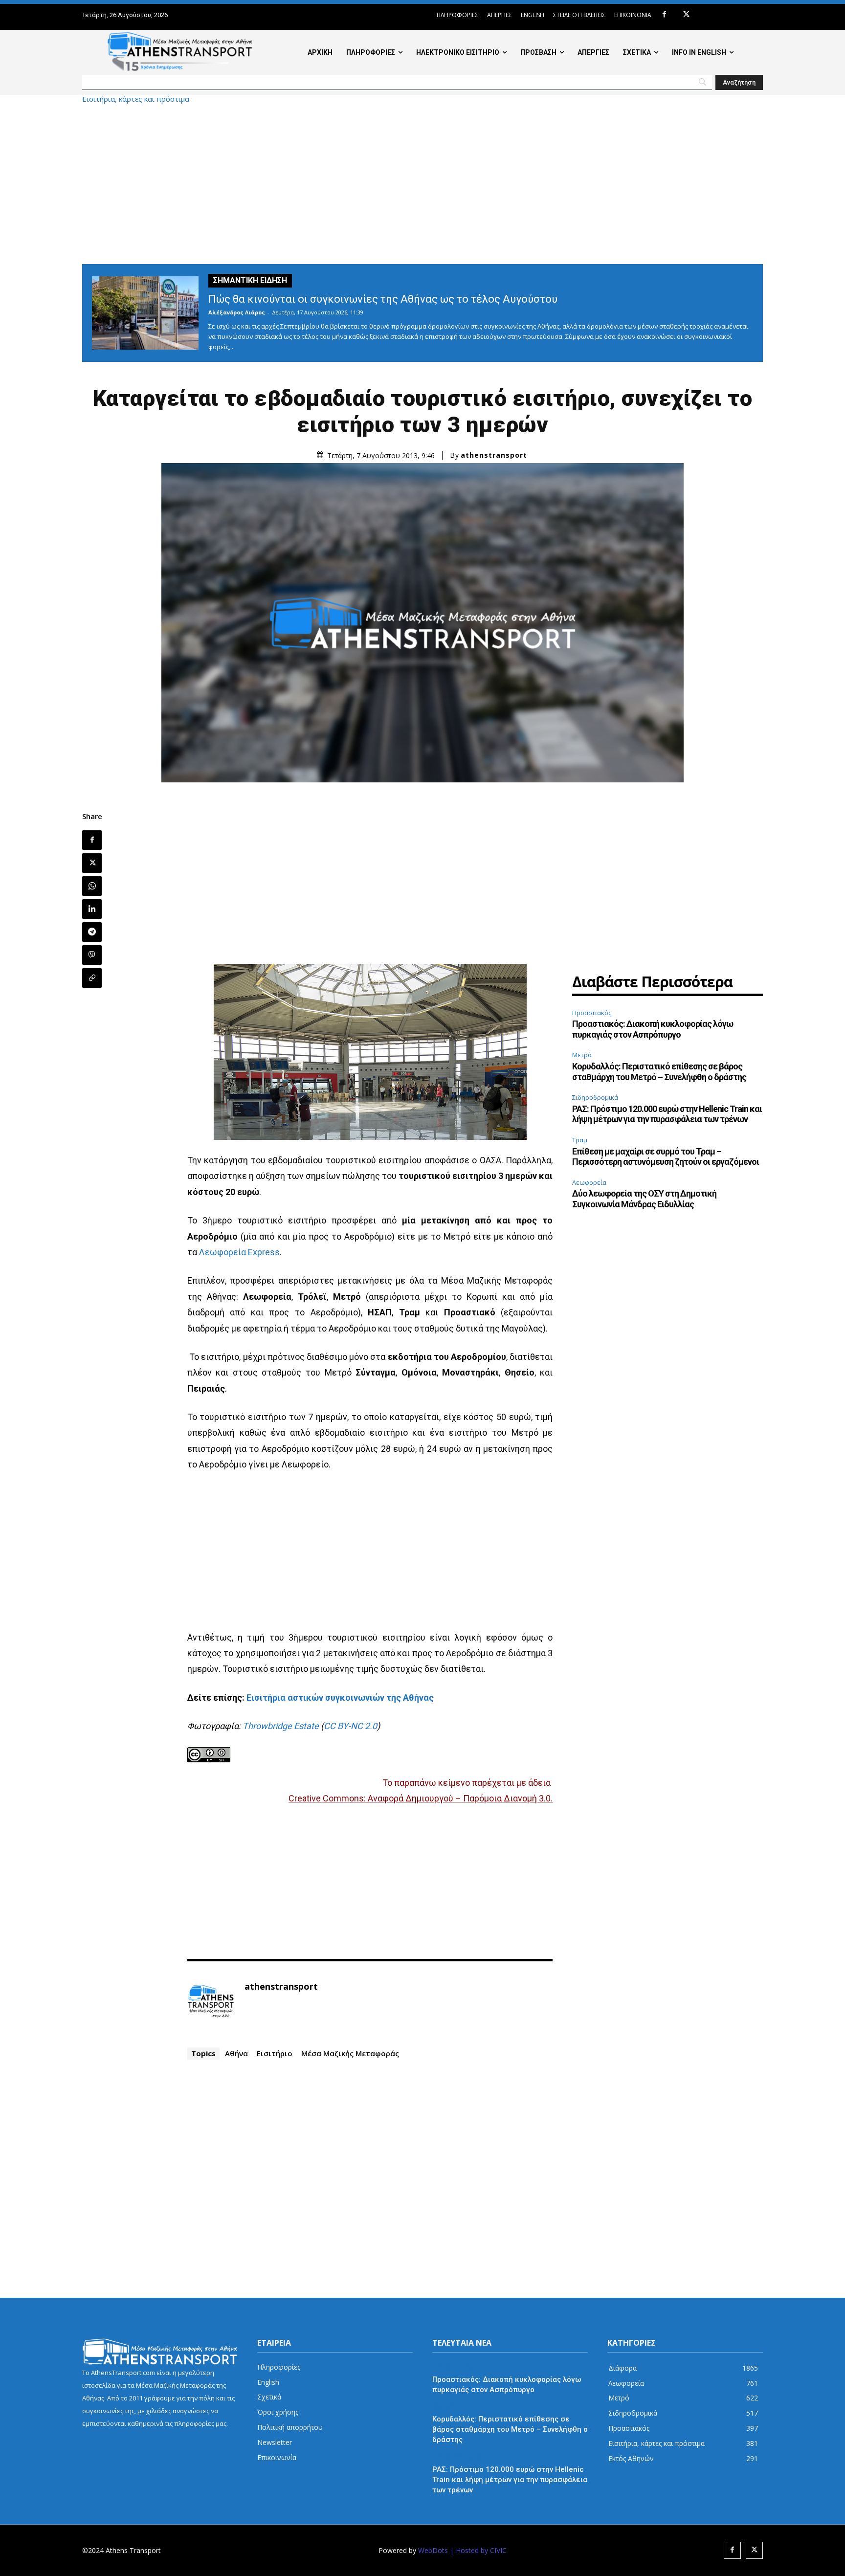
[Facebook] (664, 15)
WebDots (433, 2550)
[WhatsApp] (92, 886)
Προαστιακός (592, 1013)
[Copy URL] (92, 978)
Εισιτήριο (275, 2053)
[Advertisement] (422, 183)
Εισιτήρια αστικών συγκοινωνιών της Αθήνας (340, 1698)
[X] (686, 15)
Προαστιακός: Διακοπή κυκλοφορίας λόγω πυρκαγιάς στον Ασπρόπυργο (653, 1029)
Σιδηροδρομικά (595, 1097)
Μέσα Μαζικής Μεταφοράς (350, 2053)
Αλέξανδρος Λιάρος (237, 312)
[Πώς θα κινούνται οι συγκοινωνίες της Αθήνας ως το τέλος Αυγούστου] (145, 313)
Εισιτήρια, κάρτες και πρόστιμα (136, 99)
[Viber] (92, 955)
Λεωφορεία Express (239, 1252)
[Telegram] (92, 932)
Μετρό (582, 1055)
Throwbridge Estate (281, 1726)
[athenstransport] (211, 2001)
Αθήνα (236, 2053)
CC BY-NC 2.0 (350, 1726)
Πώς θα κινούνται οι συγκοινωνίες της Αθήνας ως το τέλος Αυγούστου (383, 299)
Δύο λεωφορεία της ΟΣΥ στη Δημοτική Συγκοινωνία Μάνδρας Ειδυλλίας (644, 1199)
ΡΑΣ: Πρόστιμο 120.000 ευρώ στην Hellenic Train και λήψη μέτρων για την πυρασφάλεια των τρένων (667, 1114)
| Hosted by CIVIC (478, 2550)
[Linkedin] (92, 909)
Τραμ (580, 1140)
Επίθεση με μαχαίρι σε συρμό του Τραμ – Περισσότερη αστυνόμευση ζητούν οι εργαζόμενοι (666, 1157)
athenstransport (494, 455)
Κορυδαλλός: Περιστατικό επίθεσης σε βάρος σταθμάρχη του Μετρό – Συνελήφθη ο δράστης (659, 1072)
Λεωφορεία (589, 1182)
